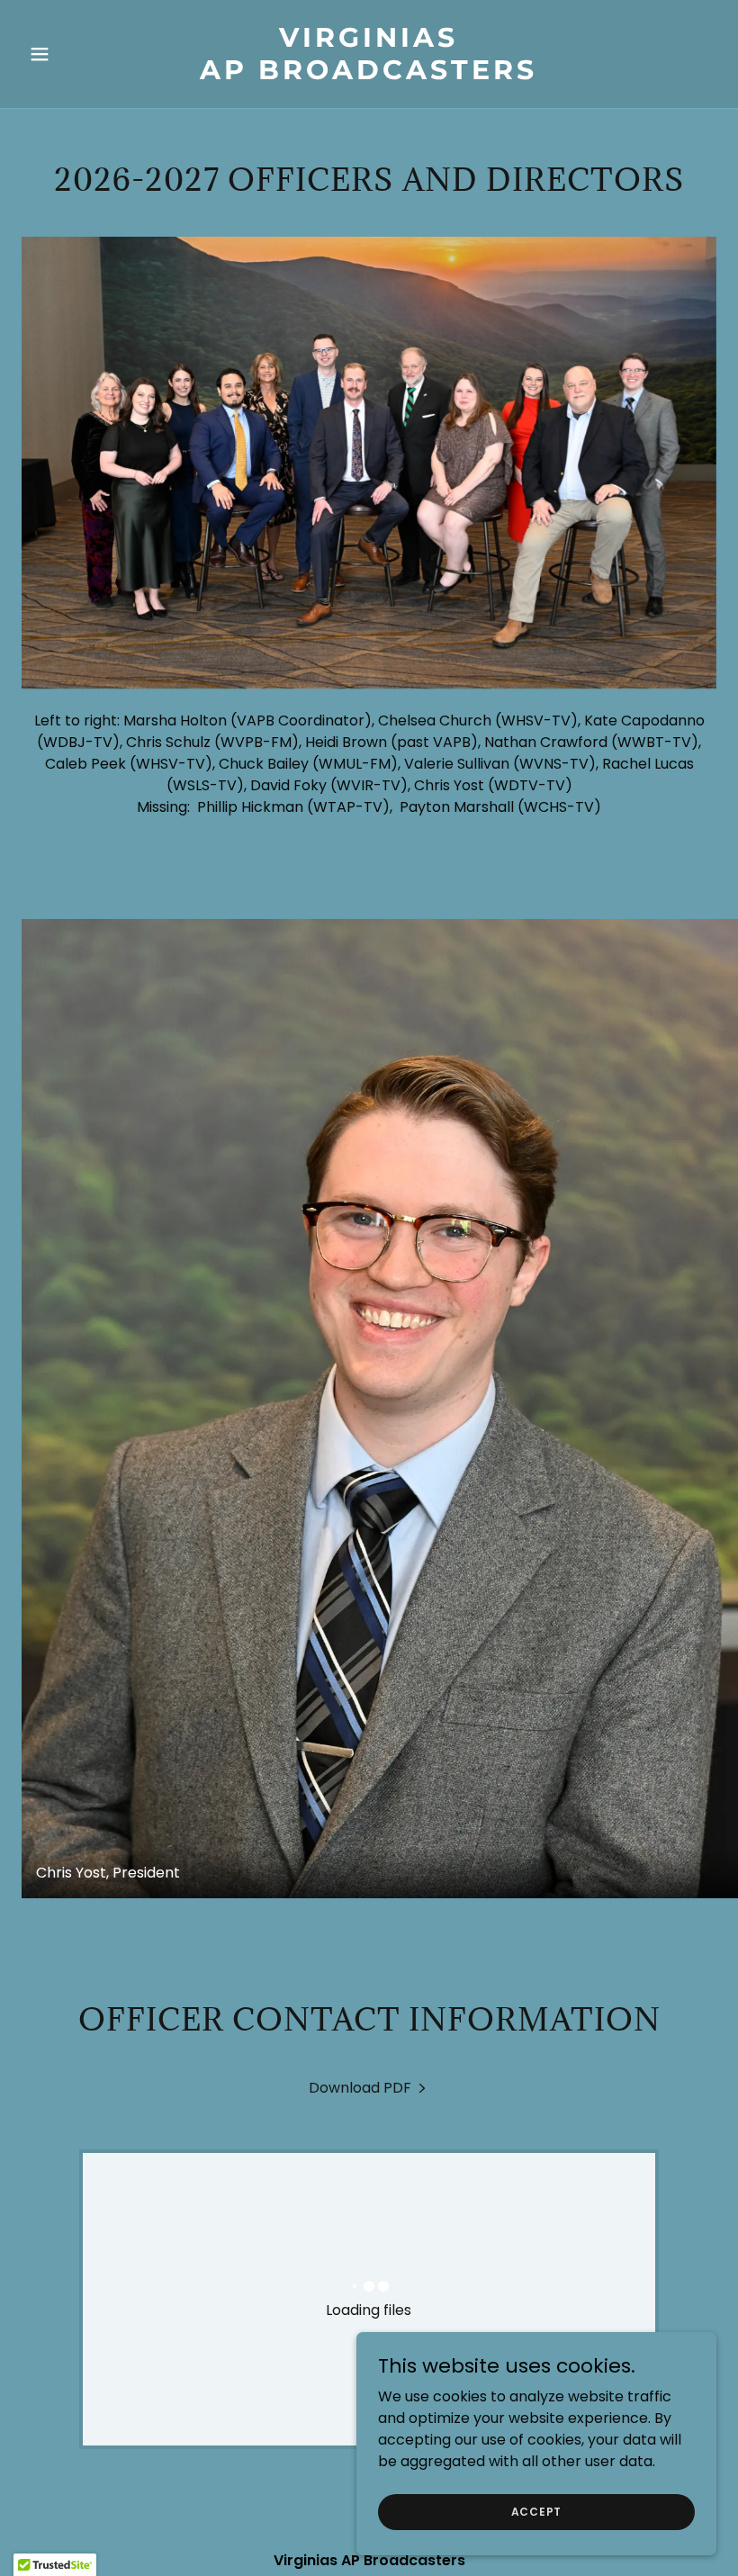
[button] (74, 54)
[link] (369, 74)
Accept (537, 2511)
